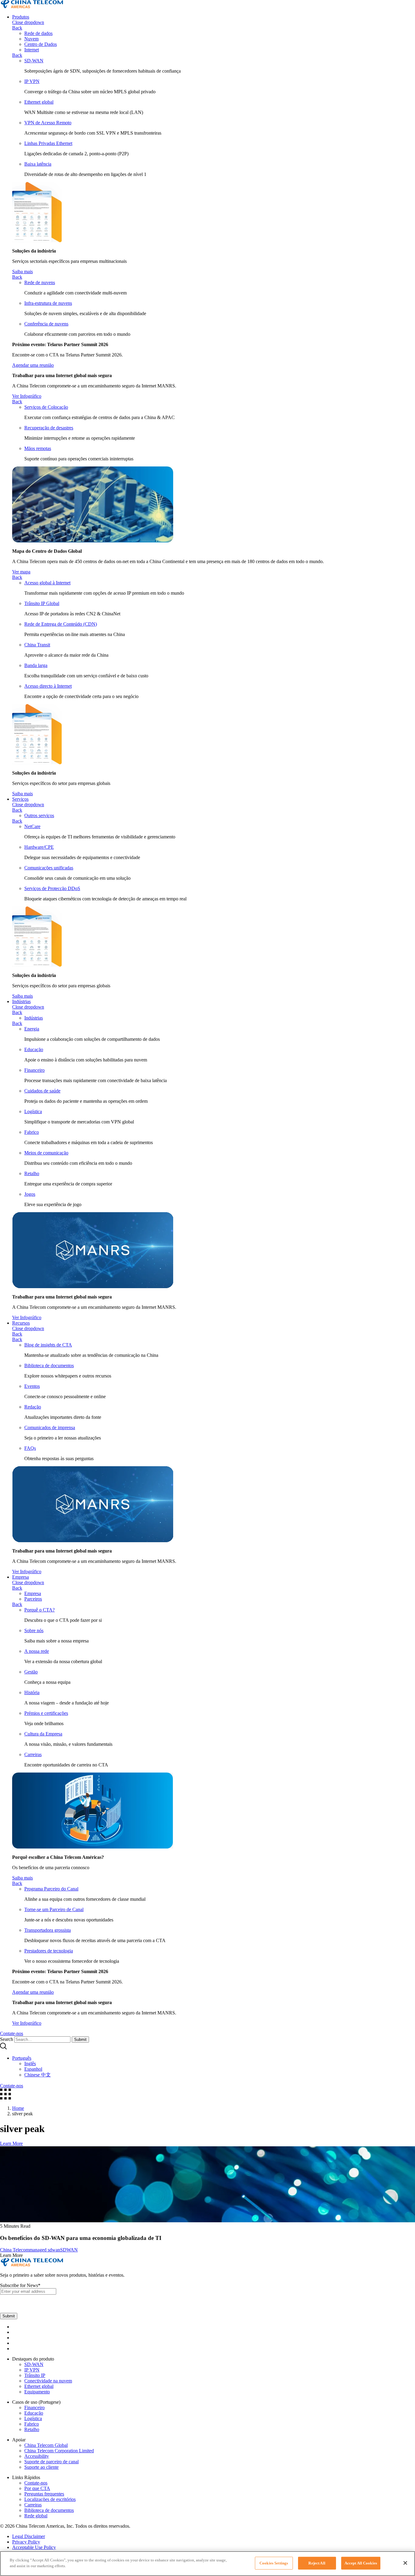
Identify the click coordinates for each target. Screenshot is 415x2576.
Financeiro (34, 1070)
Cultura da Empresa (43, 1734)
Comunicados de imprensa (50, 1427)
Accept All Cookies (361, 2563)
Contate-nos (36, 2483)
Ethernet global (39, 102)
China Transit (37, 645)
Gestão (31, 1672)
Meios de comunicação (46, 1153)
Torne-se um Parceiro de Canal (54, 1909)
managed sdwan (45, 2250)
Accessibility (37, 2456)
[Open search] (3, 2048)
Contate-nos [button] (12, 2033)
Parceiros (33, 1599)
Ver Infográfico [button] (27, 396)
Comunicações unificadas (49, 868)
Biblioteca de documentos (49, 1365)
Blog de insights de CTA (48, 1345)
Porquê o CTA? (39, 1610)
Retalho (32, 1173)
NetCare (32, 826)
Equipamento (37, 2392)
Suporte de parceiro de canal (51, 2462)
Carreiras (33, 1754)
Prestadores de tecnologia (49, 1951)
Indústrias (21, 1001)
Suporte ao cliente (41, 2467)
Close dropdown (28, 22)
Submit (80, 2039)
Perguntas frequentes (44, 2494)
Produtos (21, 17)
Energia (32, 1029)
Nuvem (31, 39)
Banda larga (36, 665)
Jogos (30, 1194)
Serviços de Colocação (46, 407)
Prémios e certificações (46, 1713)
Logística (33, 1111)
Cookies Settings (274, 2563)
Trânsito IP (35, 2375)
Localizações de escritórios (50, 2499)
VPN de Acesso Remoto (48, 123)
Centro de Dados (41, 44)
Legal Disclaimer (29, 2536)
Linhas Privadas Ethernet (48, 143)
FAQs (30, 1448)
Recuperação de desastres (49, 428)
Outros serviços (39, 815)
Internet (32, 50)
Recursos (21, 1323)
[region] (207, 2564)
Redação (33, 1407)
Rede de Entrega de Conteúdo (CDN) (61, 624)
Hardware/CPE (39, 847)
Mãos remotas (38, 448)
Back (17, 28)
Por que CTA (37, 2488)
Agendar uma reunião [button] (33, 365)
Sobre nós (34, 1630)
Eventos (32, 1386)
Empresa (21, 1577)
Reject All (317, 2563)
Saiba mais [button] (22, 272)
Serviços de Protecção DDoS (52, 888)
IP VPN (32, 81)
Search (7, 2039)
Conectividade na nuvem (48, 2381)
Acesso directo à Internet (48, 686)
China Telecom (15, 2250)
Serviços (20, 799)
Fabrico (32, 1132)
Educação (34, 1049)
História (32, 1692)
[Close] (405, 2563)
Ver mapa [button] (21, 572)
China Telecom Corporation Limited (59, 2451)
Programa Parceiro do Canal (51, 1889)
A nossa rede (37, 1651)
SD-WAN (34, 61)
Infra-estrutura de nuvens (48, 303)
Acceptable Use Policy (34, 2547)
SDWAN (69, 2250)
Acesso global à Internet (47, 583)
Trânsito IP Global (42, 603)
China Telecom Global (46, 2445)
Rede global (36, 2516)
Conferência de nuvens (46, 324)
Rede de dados (38, 33)
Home (18, 2108)
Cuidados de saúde (42, 1091)
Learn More (11, 2143)
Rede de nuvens (40, 282)
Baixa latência (38, 164)
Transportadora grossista (48, 1930)
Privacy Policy (26, 2542)
